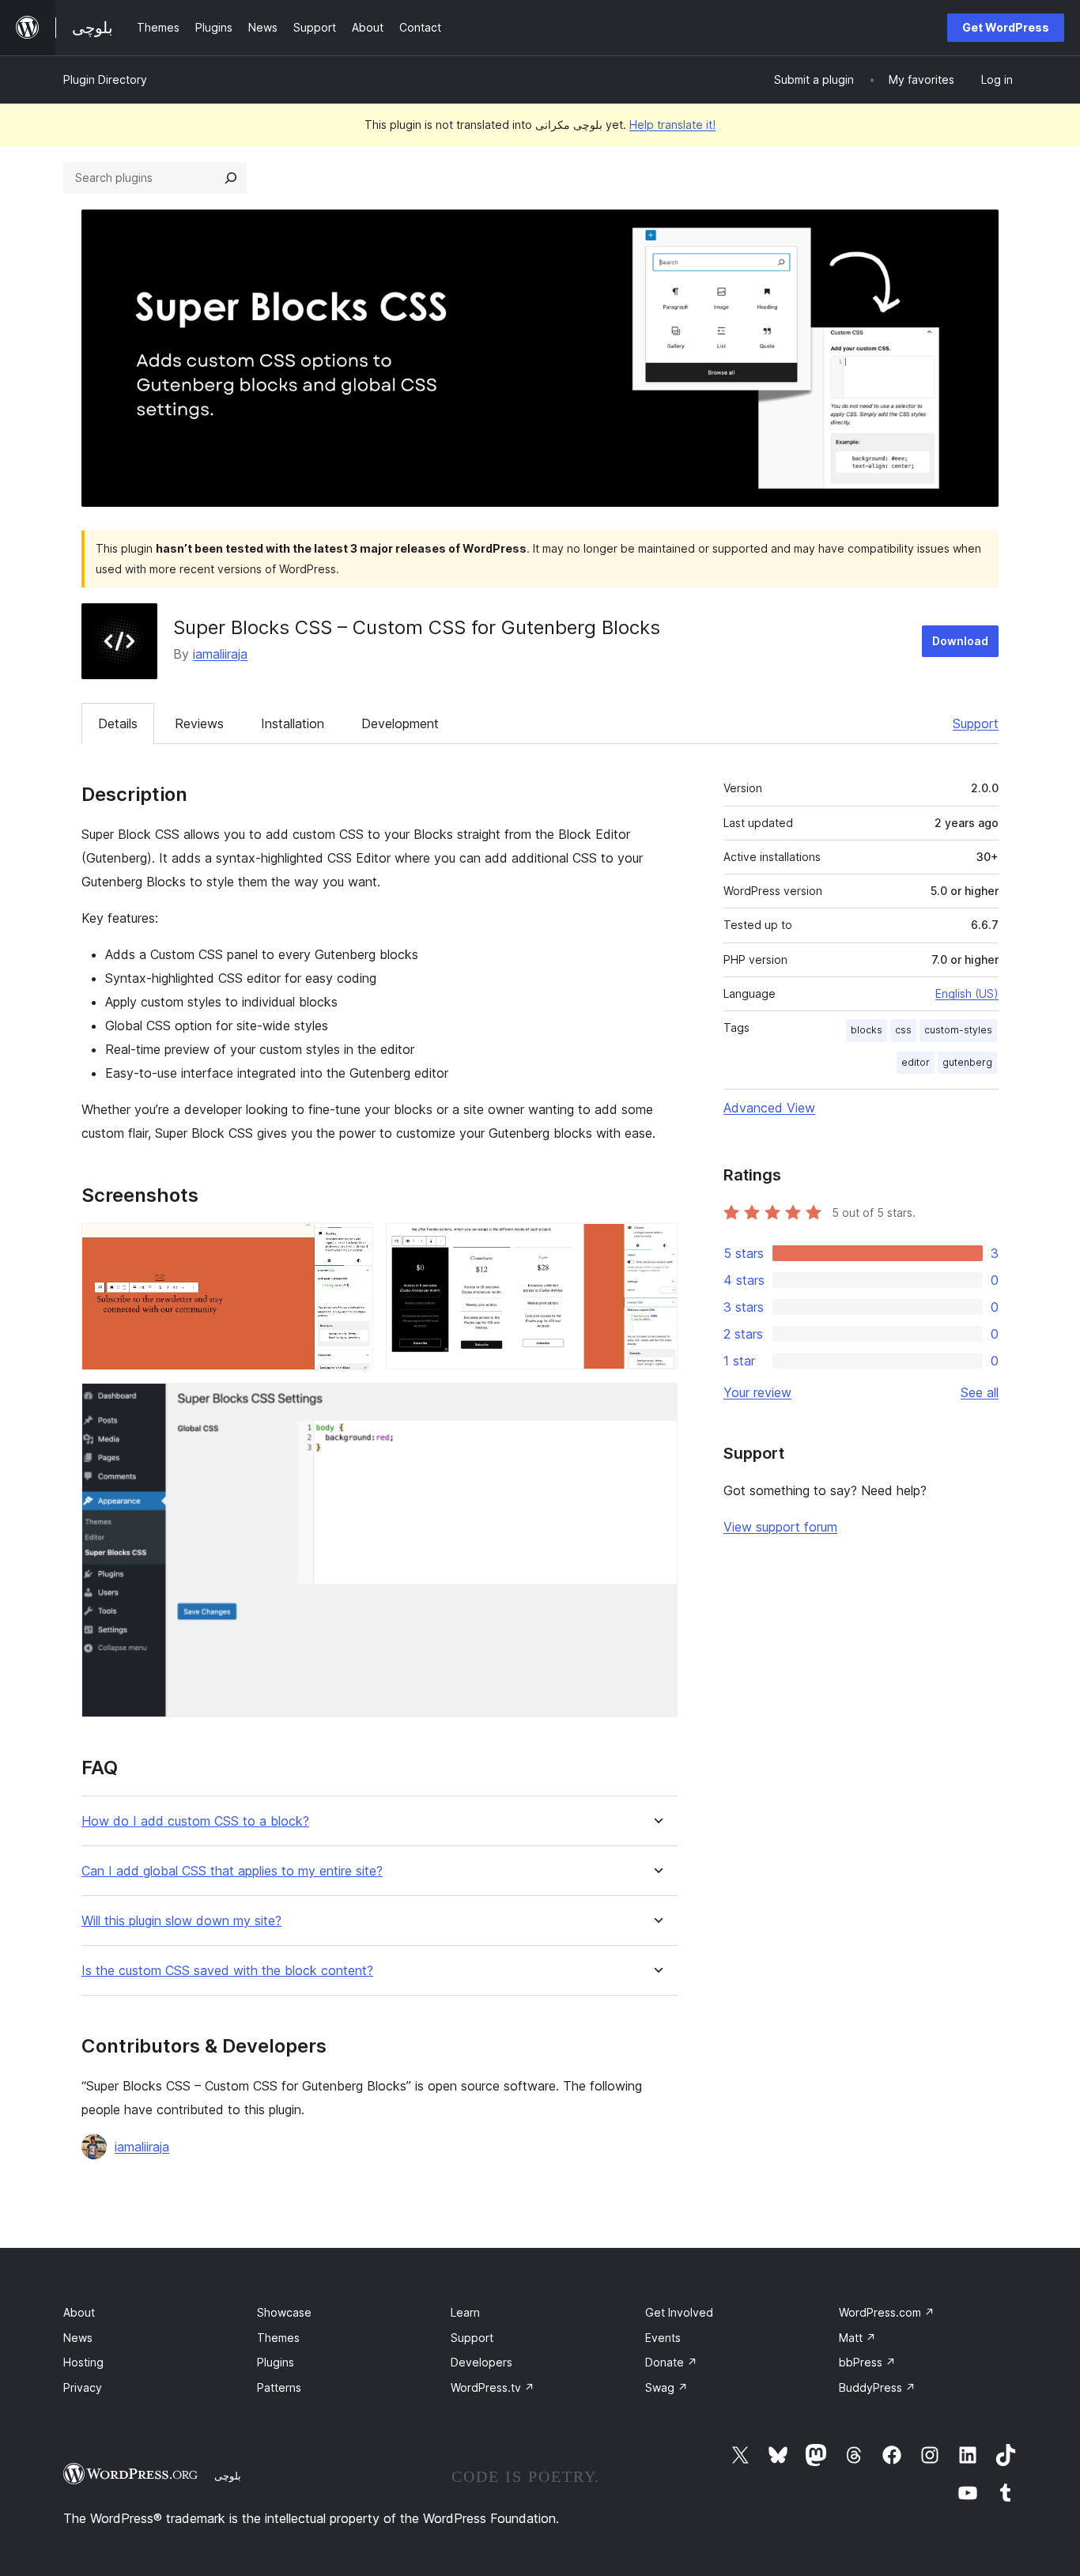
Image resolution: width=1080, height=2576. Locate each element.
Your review (757, 1392)
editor (916, 1062)
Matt (857, 2338)
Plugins (276, 2362)
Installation (293, 723)
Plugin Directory (105, 79)
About (79, 2312)
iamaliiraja (220, 654)
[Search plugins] (231, 178)
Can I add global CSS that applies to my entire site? (232, 1871)
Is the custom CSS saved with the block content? (227, 1971)
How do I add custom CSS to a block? (195, 1821)
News (78, 2338)
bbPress (867, 2362)
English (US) (967, 993)
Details (118, 723)
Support (976, 723)
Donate (671, 2362)
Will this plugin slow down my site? (181, 1921)
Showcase (284, 2312)
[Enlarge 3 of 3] (656, 1404)
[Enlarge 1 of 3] (352, 1245)
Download (960, 641)
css (903, 1030)
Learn (465, 2312)
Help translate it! (672, 125)
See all (980, 1392)
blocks (867, 1030)
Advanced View (769, 1108)
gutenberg (967, 1062)
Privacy (83, 2387)
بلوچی (228, 2476)
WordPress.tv (493, 2387)
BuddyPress (877, 2387)
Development (400, 723)
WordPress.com (887, 2312)
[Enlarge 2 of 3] (656, 1245)
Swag (667, 2387)
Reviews (199, 723)
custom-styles (958, 1030)
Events (663, 2338)
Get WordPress (1006, 27)
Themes (278, 2338)
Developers (481, 2362)
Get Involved (679, 2312)
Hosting (83, 2362)
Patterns (279, 2387)
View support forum (780, 1527)
